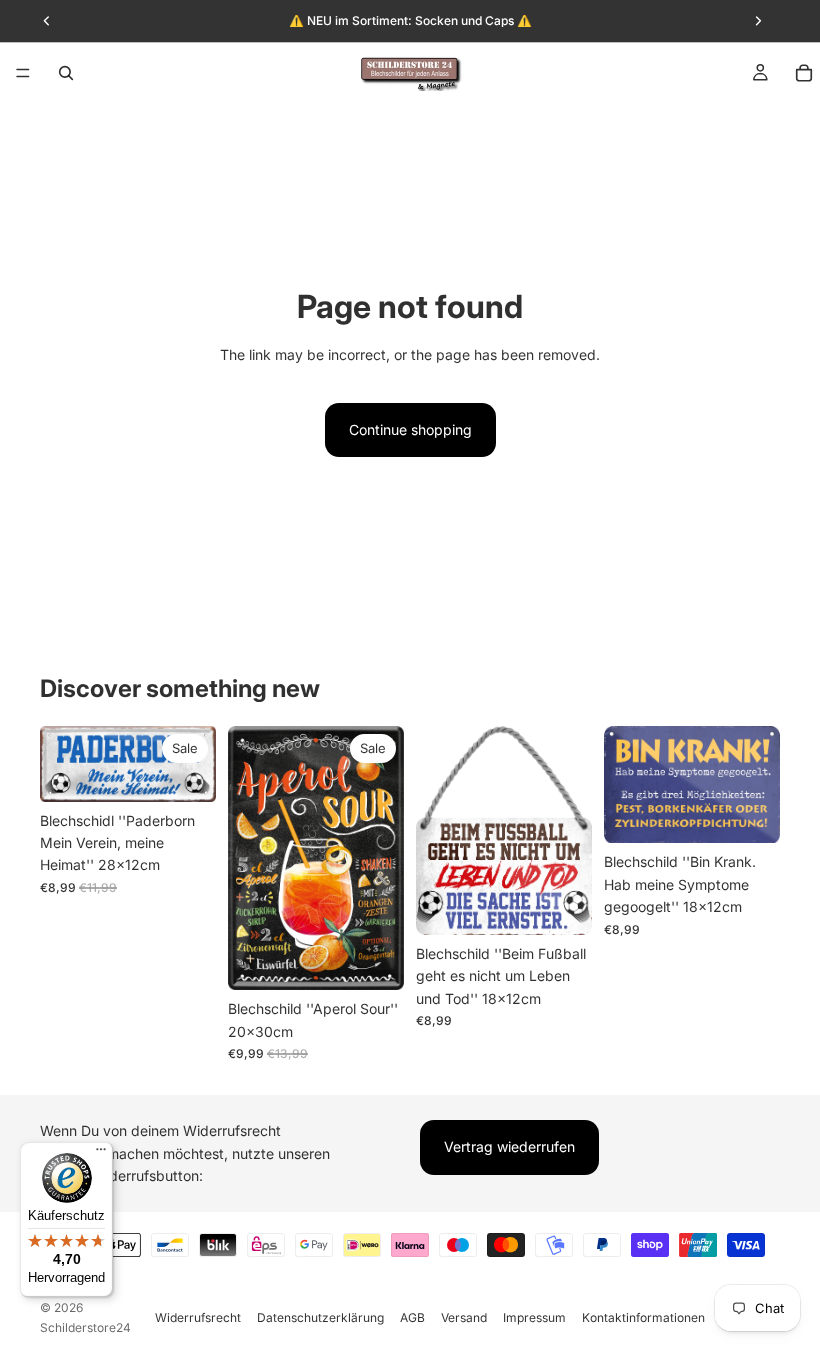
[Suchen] (66, 73)
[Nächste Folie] (194, 764)
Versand (464, 1317)
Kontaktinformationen (643, 1317)
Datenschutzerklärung (320, 1317)
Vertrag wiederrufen (509, 1146)
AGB (412, 1317)
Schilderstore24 (85, 1327)
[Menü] (23, 73)
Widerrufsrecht (198, 1317)
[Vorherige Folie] (62, 764)
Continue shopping (410, 429)
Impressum (534, 1317)
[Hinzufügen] (373, 959)
